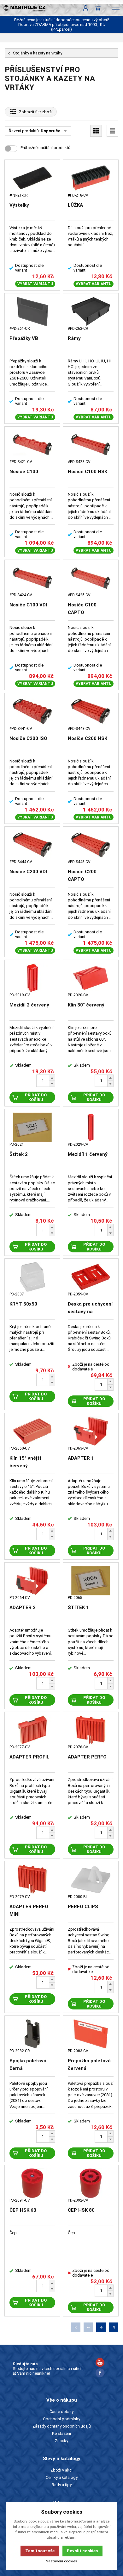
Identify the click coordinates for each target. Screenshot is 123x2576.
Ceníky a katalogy (62, 2477)
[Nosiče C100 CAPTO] (91, 578)
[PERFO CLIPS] (91, 1879)
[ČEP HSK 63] (32, 2183)
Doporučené (53, 131)
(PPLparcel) (61, 29)
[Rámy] (91, 311)
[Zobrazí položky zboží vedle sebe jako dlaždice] (96, 131)
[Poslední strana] (114, 2327)
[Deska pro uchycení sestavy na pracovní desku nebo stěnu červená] (91, 1277)
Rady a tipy (62, 2485)
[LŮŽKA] (91, 178)
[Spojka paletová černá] (32, 2034)
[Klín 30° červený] (91, 978)
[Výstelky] (32, 178)
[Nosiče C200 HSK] (91, 711)
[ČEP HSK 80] (91, 2183)
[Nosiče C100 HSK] (91, 445)
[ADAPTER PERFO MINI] (32, 1879)
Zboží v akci (61, 2470)
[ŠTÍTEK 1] (91, 1581)
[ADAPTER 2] (32, 1581)
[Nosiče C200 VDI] (32, 845)
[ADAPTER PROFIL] (32, 1730)
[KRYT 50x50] (32, 1277)
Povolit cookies (82, 2551)
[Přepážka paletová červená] (91, 2034)
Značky (61, 2441)
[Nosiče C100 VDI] (32, 578)
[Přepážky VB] (32, 311)
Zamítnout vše (40, 2551)
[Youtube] (100, 2363)
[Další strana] (101, 2327)
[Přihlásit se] (86, 8)
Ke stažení (61, 2433)
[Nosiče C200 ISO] (32, 711)
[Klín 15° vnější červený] (32, 1431)
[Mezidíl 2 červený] (32, 978)
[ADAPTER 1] (91, 1431)
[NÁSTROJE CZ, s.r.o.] (23, 8)
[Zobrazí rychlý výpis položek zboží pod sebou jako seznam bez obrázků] (112, 131)
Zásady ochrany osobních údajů (62, 2426)
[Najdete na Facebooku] (100, 2374)
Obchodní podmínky (61, 2419)
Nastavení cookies (61, 2561)
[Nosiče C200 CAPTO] (91, 845)
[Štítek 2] (32, 1127)
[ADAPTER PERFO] (91, 1730)
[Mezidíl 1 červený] (91, 1127)
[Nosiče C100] (32, 445)
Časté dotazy (61, 2412)
